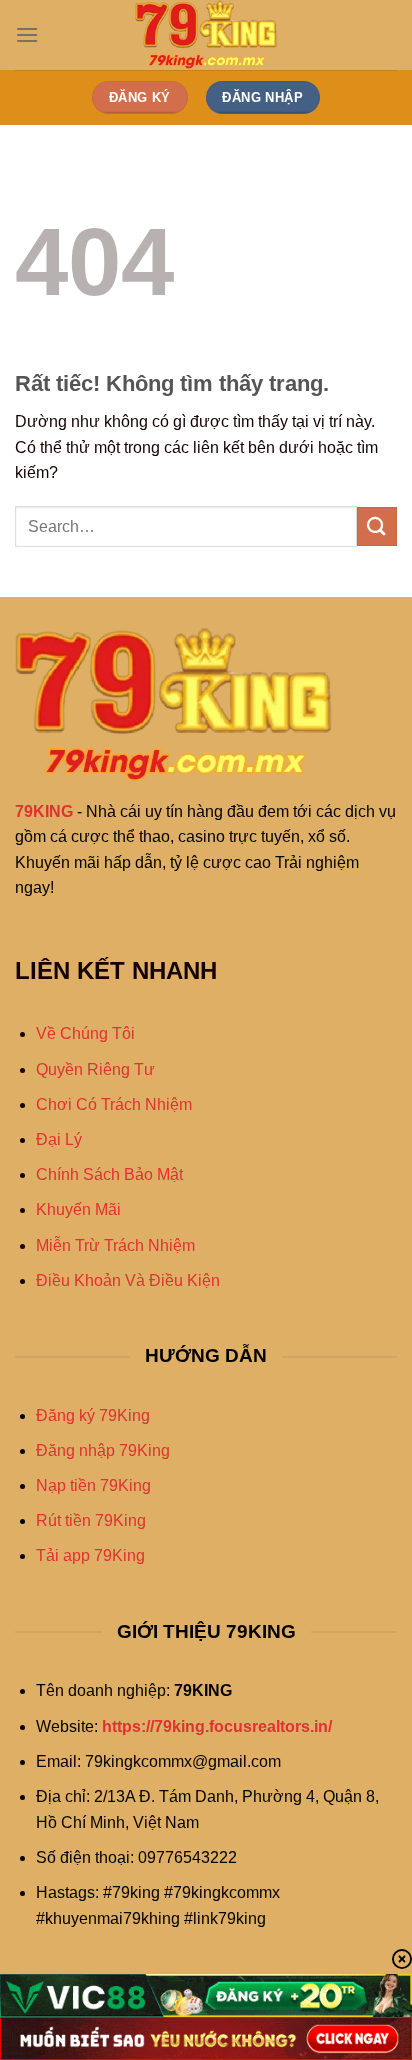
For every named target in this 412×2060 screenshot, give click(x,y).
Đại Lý (59, 1139)
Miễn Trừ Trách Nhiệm (115, 1245)
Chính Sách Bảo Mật (109, 1174)
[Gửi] (377, 526)
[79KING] (206, 35)
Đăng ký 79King (93, 1415)
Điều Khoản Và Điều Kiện (128, 1280)
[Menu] (27, 34)
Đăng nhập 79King (103, 1450)
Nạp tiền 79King (93, 1485)
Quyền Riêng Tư (95, 1069)
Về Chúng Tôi (85, 1033)
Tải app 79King (90, 1555)
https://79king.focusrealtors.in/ (217, 1726)
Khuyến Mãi (78, 1209)
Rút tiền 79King (91, 1520)
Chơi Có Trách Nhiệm (114, 1104)
